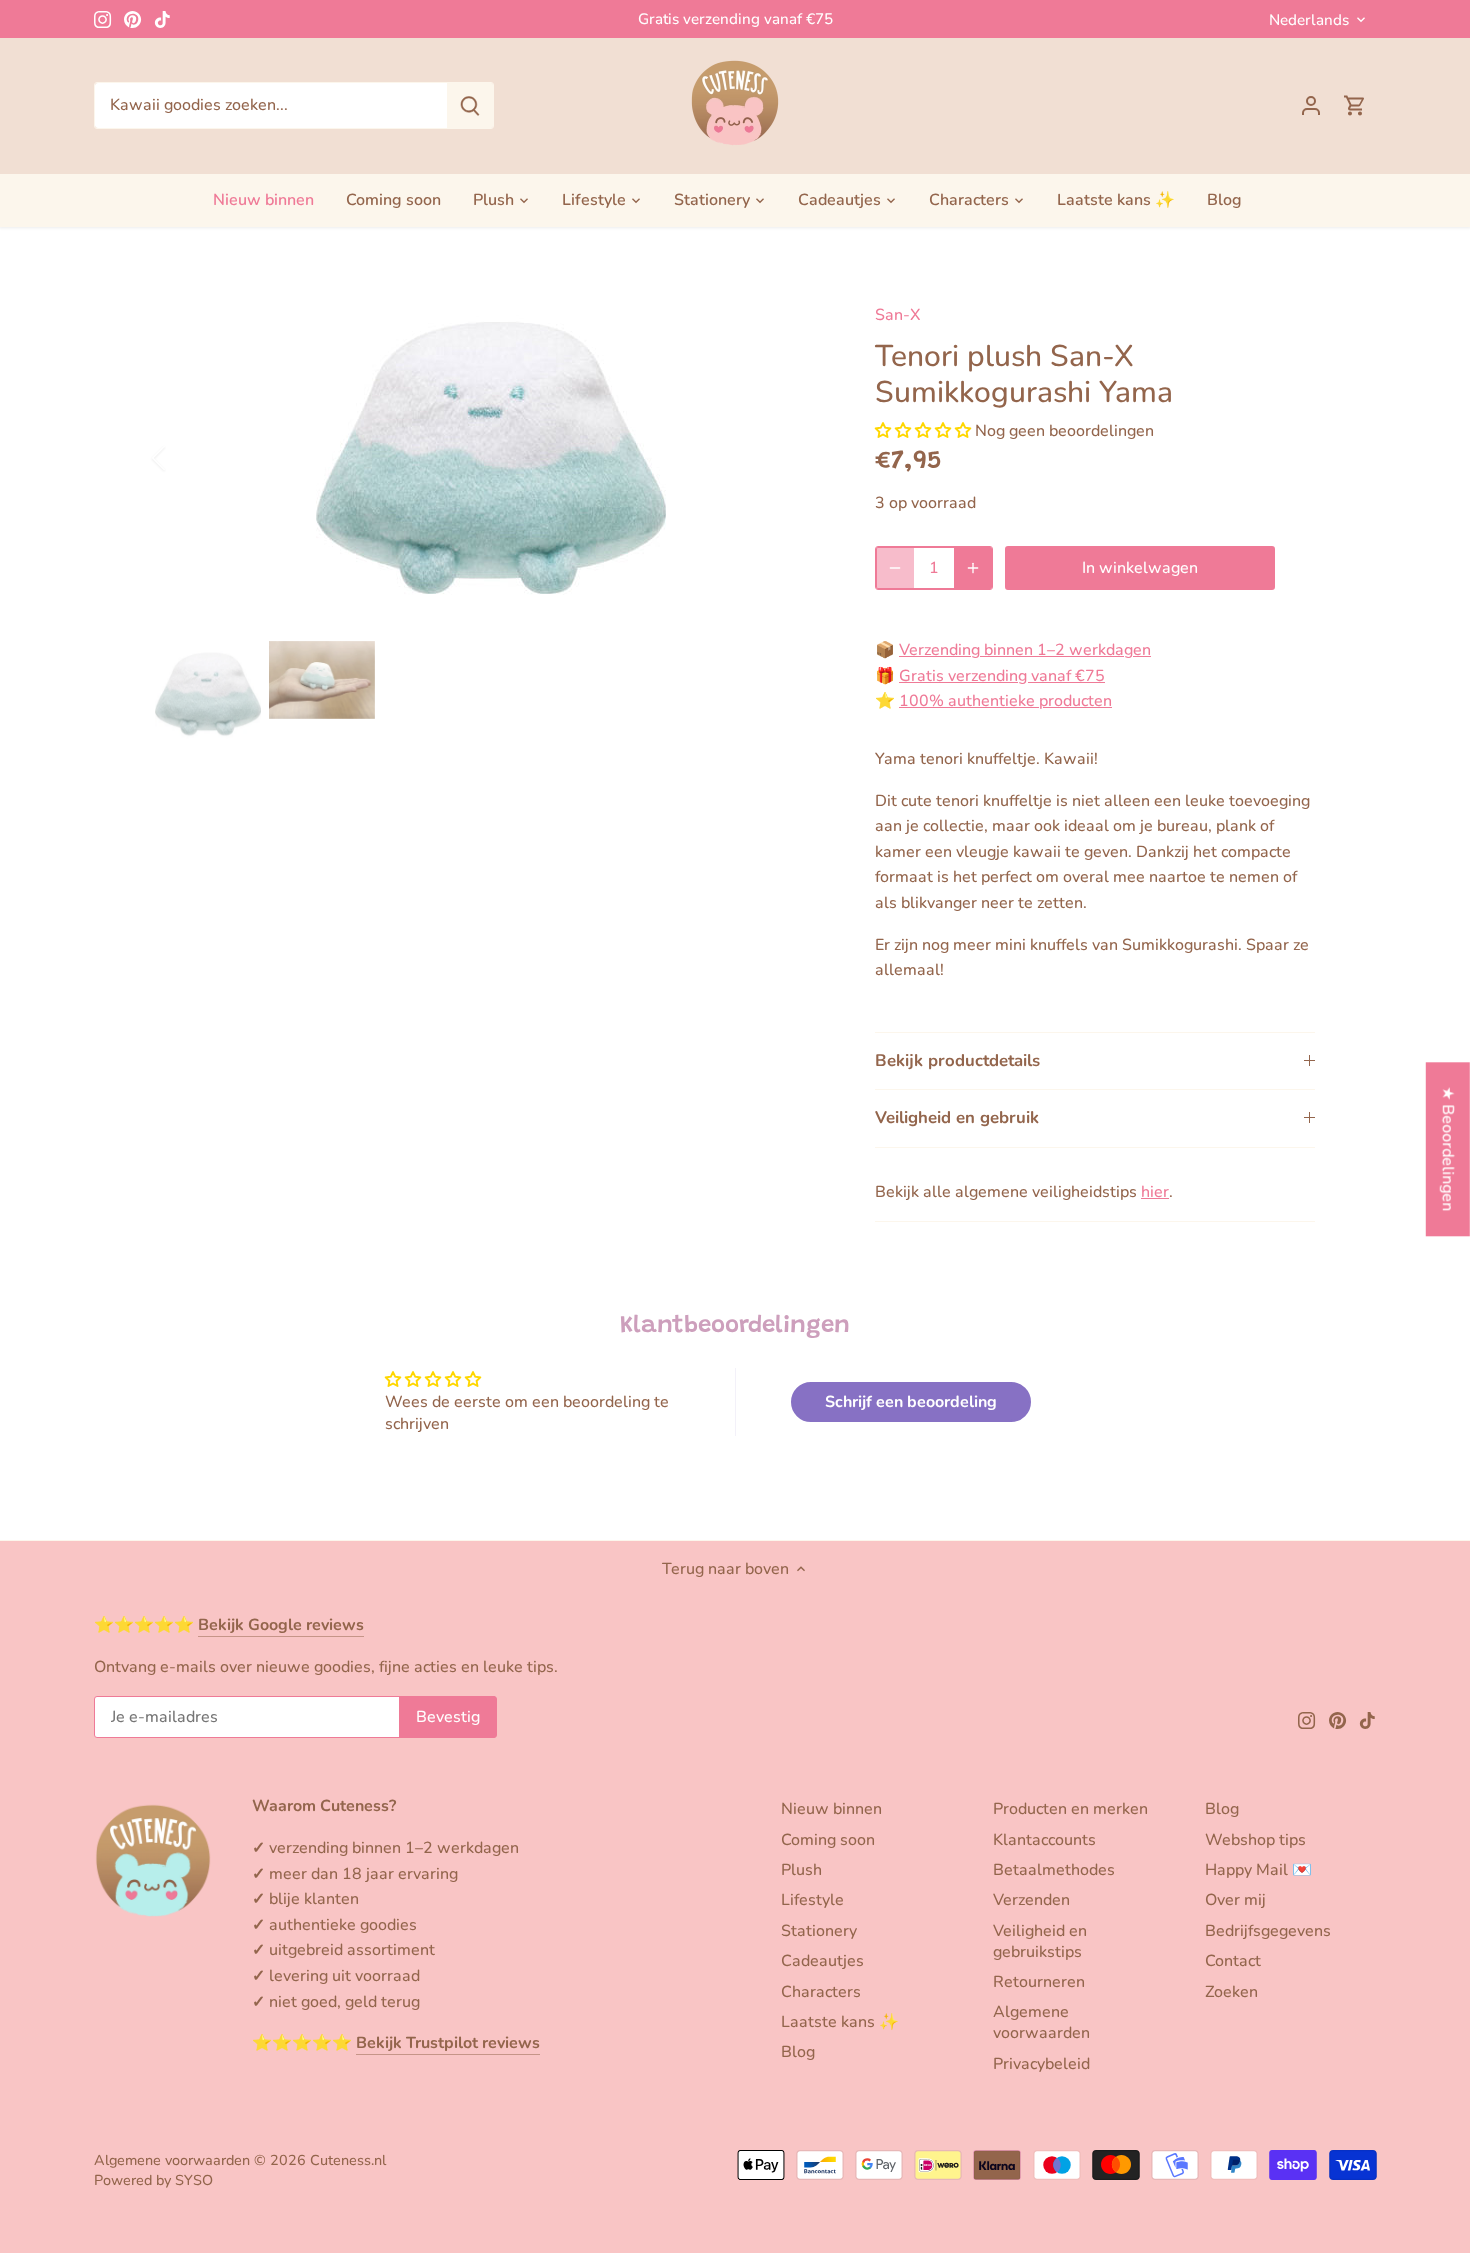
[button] (923, 431)
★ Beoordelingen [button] (1448, 1148)
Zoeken (1231, 1992)
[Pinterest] (132, 19)
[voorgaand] (185, 458)
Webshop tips (1255, 1840)
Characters (821, 1992)
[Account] (1311, 105)
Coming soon (828, 1840)
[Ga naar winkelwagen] (1355, 105)
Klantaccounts (1044, 1840)
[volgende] (797, 458)
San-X (897, 315)
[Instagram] (102, 19)
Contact (1233, 1961)
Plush (801, 1870)
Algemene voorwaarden (1041, 2022)
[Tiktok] (162, 19)
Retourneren (1039, 1982)
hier (1155, 1192)
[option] (491, 458)
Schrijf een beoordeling (911, 1402)
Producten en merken (1070, 1809)
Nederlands (1309, 20)
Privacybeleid (1041, 2064)
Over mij (1235, 1900)
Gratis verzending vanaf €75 (735, 19)
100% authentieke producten (1005, 701)
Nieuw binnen (831, 1809)
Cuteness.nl (348, 2160)
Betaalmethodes (1054, 1870)
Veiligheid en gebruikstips (1040, 1941)
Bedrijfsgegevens (1268, 1931)
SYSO (194, 2180)
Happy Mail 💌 (1258, 1870)
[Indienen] (470, 105)
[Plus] (973, 568)
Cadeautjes (822, 1961)
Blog (798, 2052)
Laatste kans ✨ (840, 2022)
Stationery (819, 1931)
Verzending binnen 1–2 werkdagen (1025, 650)
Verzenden (1031, 1900)
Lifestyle (812, 1900)
